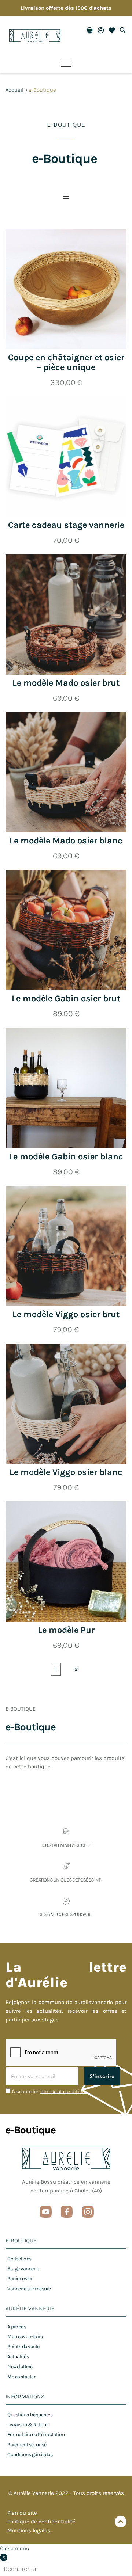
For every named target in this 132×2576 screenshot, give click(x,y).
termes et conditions (64, 2091)
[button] (66, 64)
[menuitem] (19, 2259)
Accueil (14, 90)
